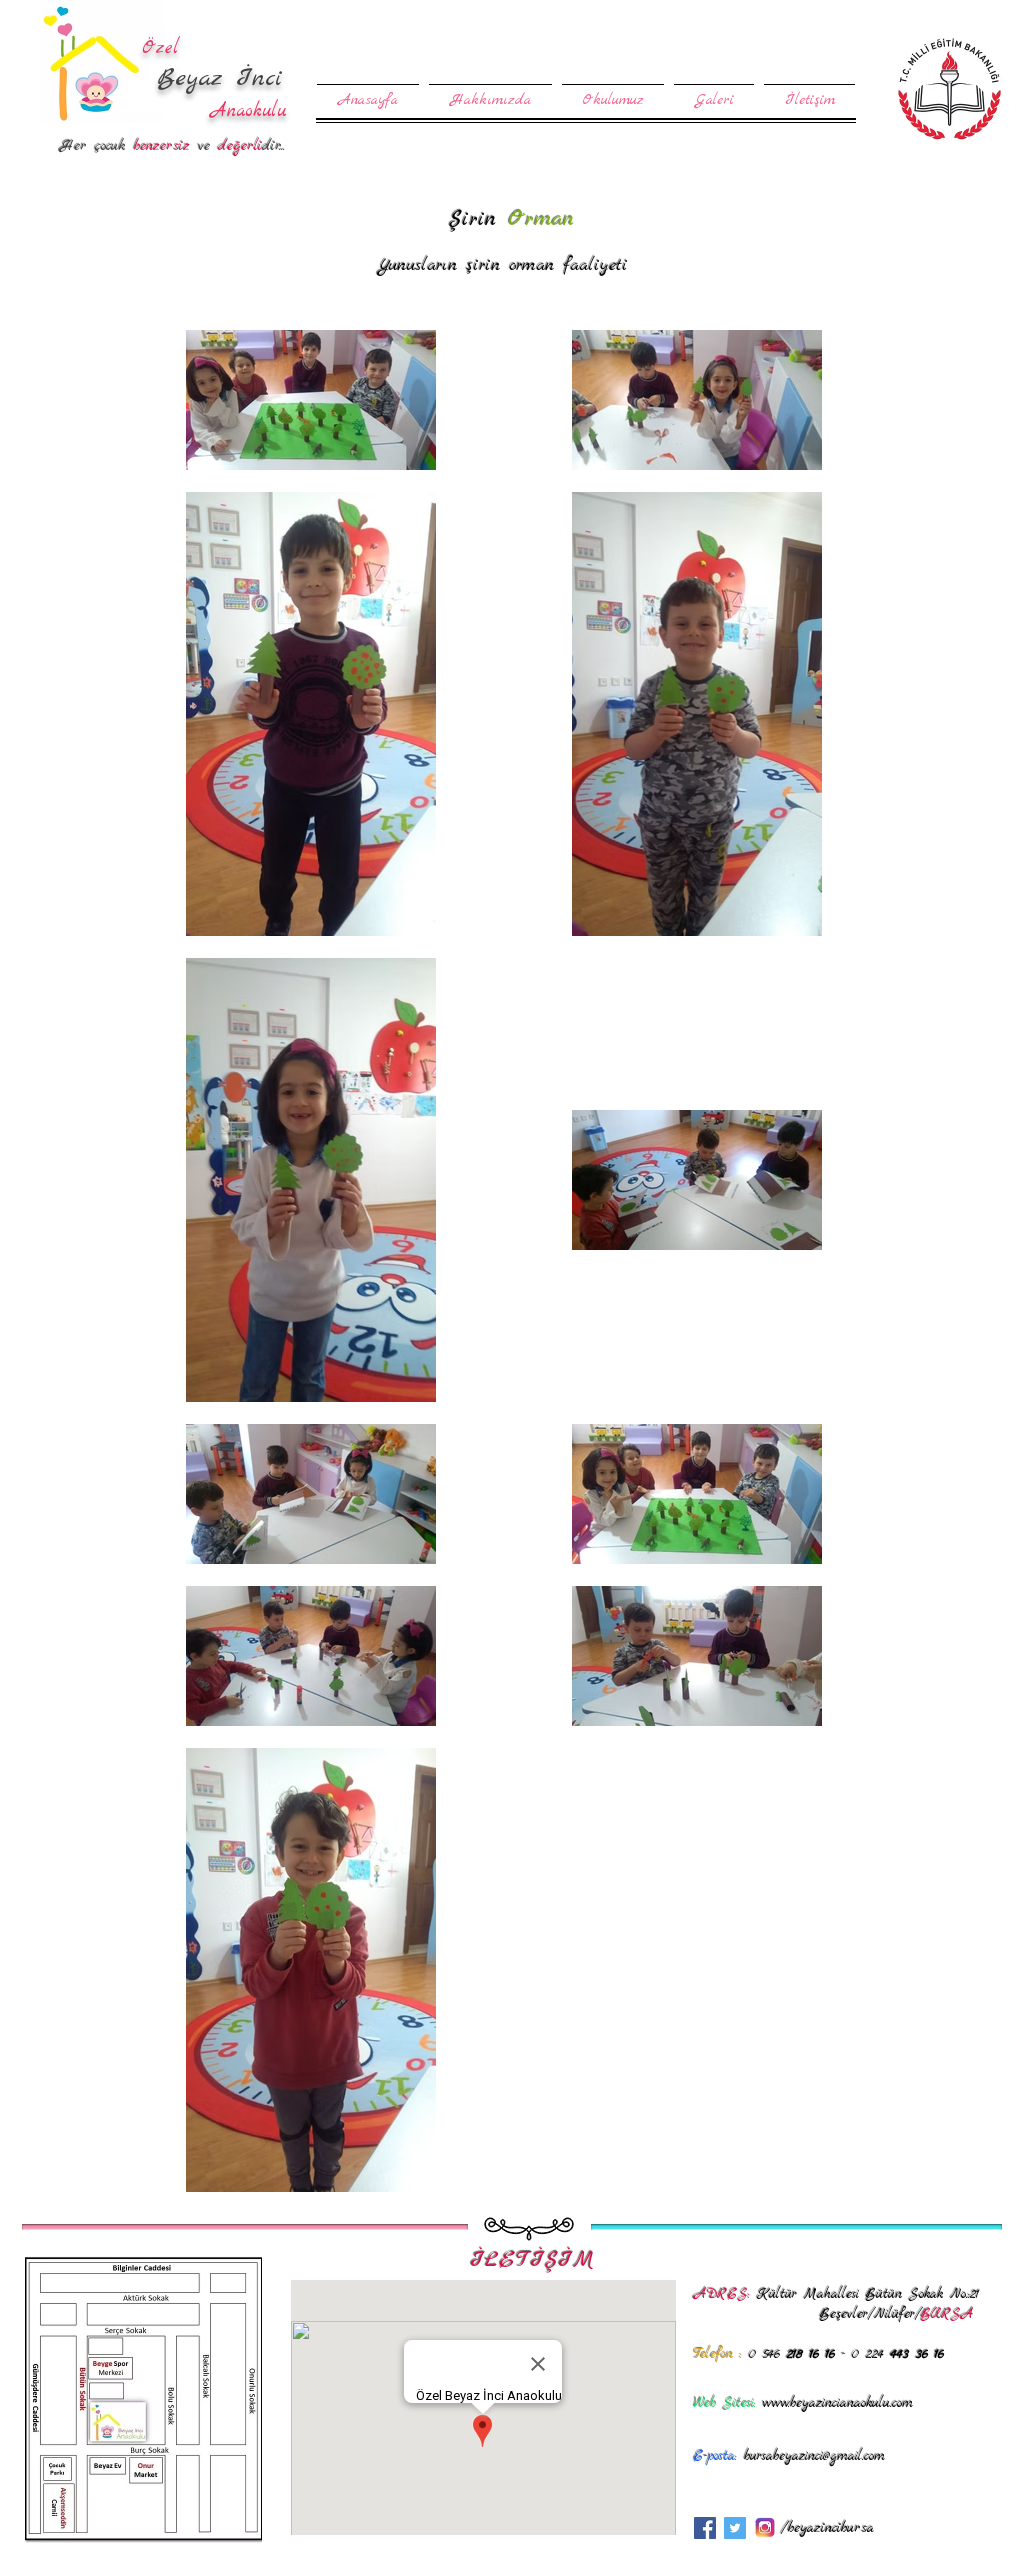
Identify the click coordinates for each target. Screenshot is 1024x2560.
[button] (613, 91)
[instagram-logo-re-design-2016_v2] (765, 2528)
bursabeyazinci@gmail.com (814, 2456)
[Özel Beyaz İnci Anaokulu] (705, 2528)
